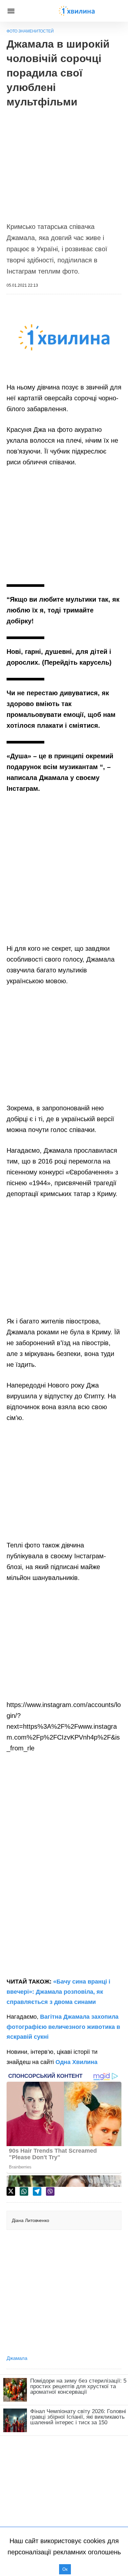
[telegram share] (37, 2191)
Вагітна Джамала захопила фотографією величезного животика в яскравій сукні (63, 2027)
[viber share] (50, 2191)
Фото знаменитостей (30, 31)
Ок (65, 2569)
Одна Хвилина (76, 2062)
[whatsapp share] (24, 2191)
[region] (64, 162)
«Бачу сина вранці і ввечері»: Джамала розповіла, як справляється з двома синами (58, 1992)
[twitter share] (11, 2191)
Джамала (17, 2358)
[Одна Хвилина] (77, 11)
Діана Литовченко (31, 2220)
